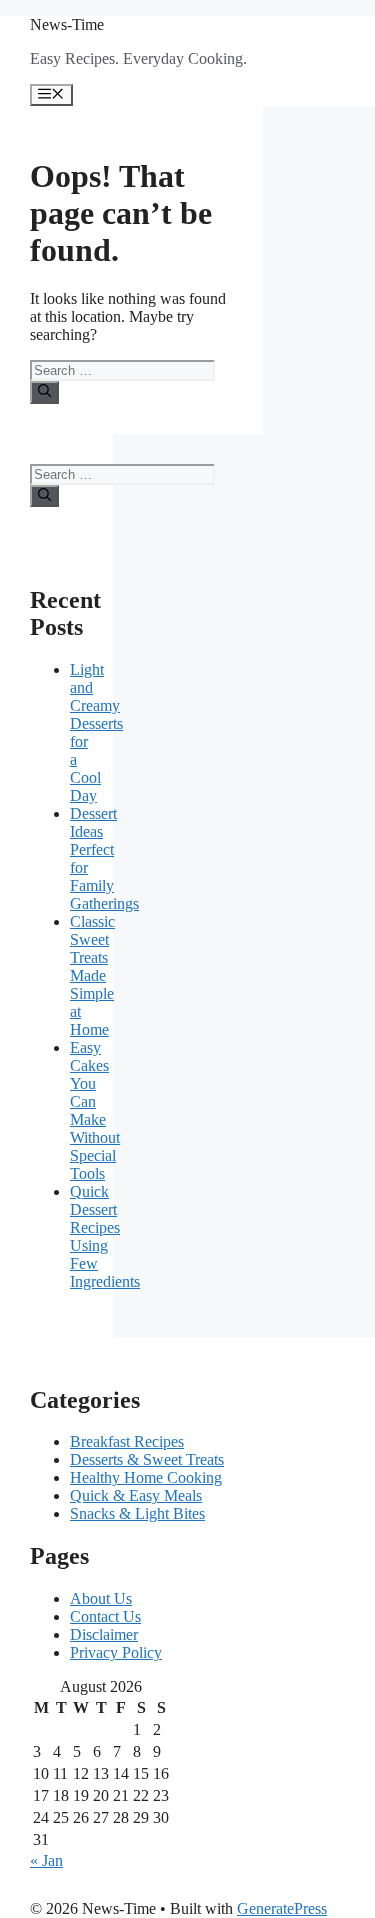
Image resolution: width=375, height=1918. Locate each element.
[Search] (44, 392)
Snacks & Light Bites (137, 1513)
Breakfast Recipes (127, 1441)
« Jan (46, 1860)
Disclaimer (104, 1634)
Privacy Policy (116, 1652)
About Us (101, 1598)
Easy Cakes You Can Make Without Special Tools (95, 1110)
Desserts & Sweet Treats (147, 1459)
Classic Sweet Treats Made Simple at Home (92, 975)
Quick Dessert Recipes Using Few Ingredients (105, 1236)
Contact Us (105, 1616)
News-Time (67, 24)
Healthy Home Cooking (146, 1477)
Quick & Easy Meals (136, 1495)
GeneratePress (282, 1908)
